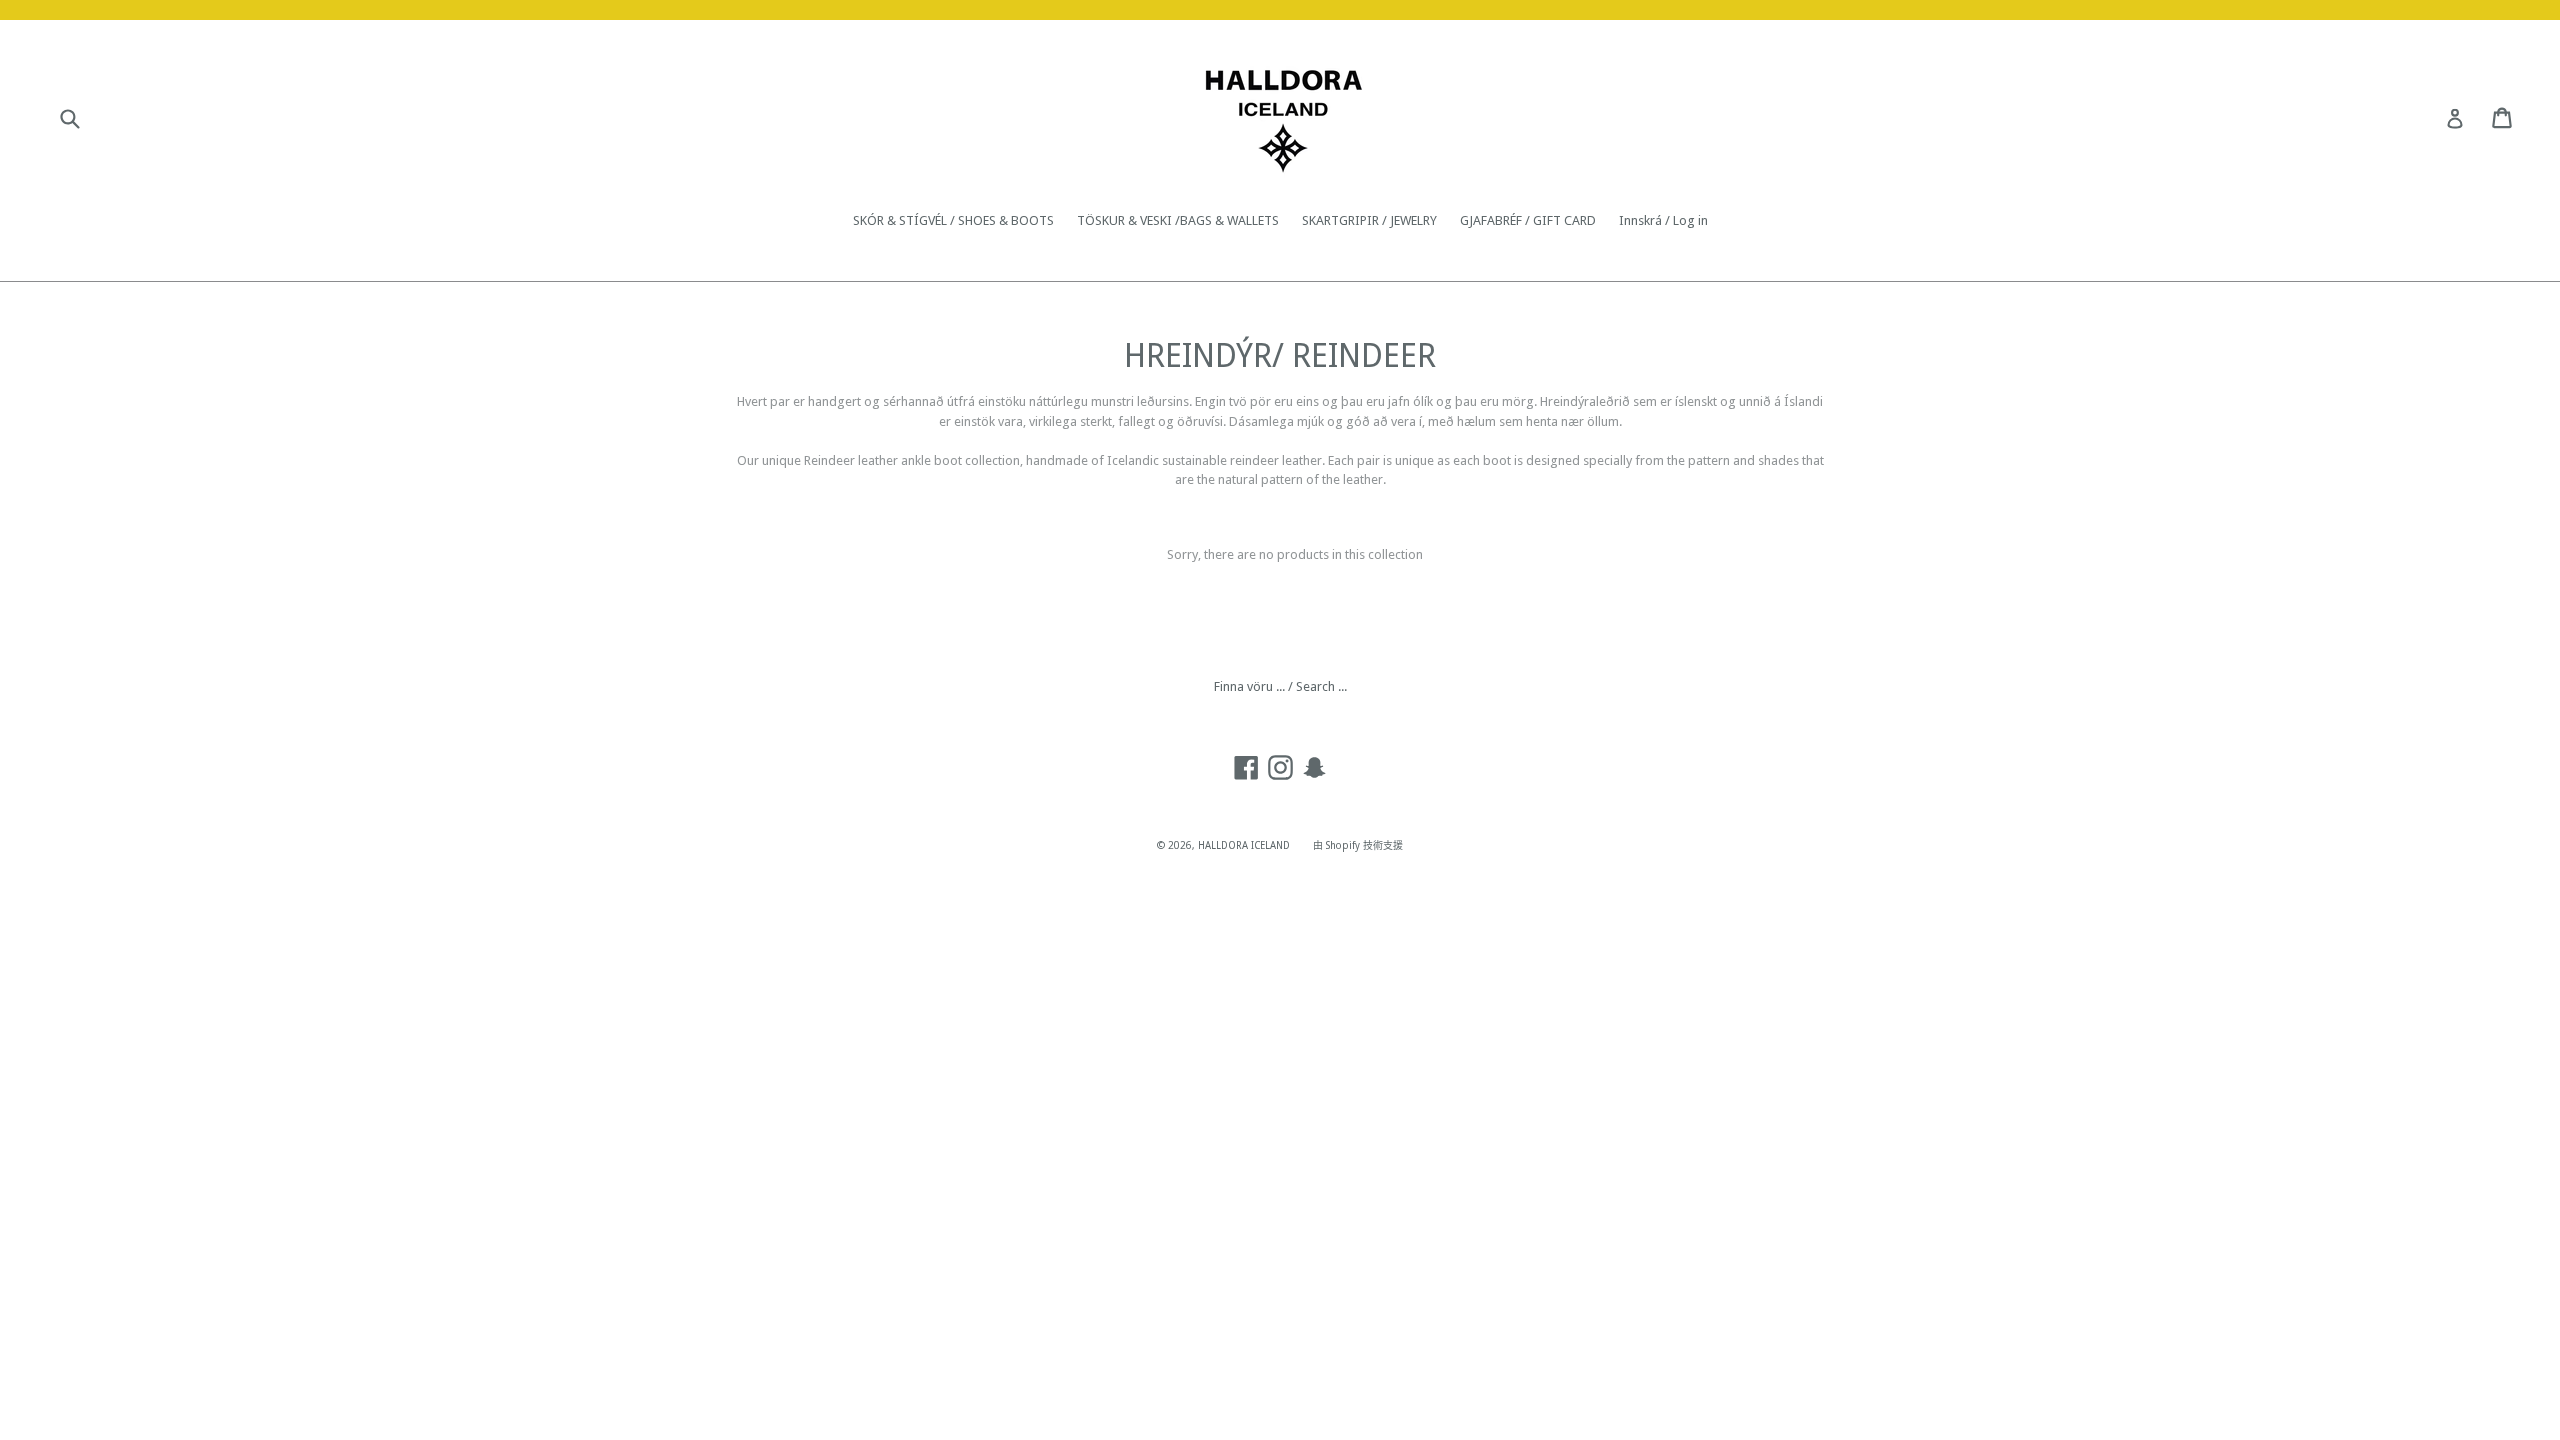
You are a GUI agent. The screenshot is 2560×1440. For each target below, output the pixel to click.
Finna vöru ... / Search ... (1280, 686)
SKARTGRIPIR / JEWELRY (1369, 220)
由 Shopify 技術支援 (1358, 845)
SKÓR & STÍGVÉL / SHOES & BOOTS (953, 220)
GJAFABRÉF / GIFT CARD (1528, 220)
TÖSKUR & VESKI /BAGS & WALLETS (1178, 220)
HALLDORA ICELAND (1244, 845)
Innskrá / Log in (1663, 220)
